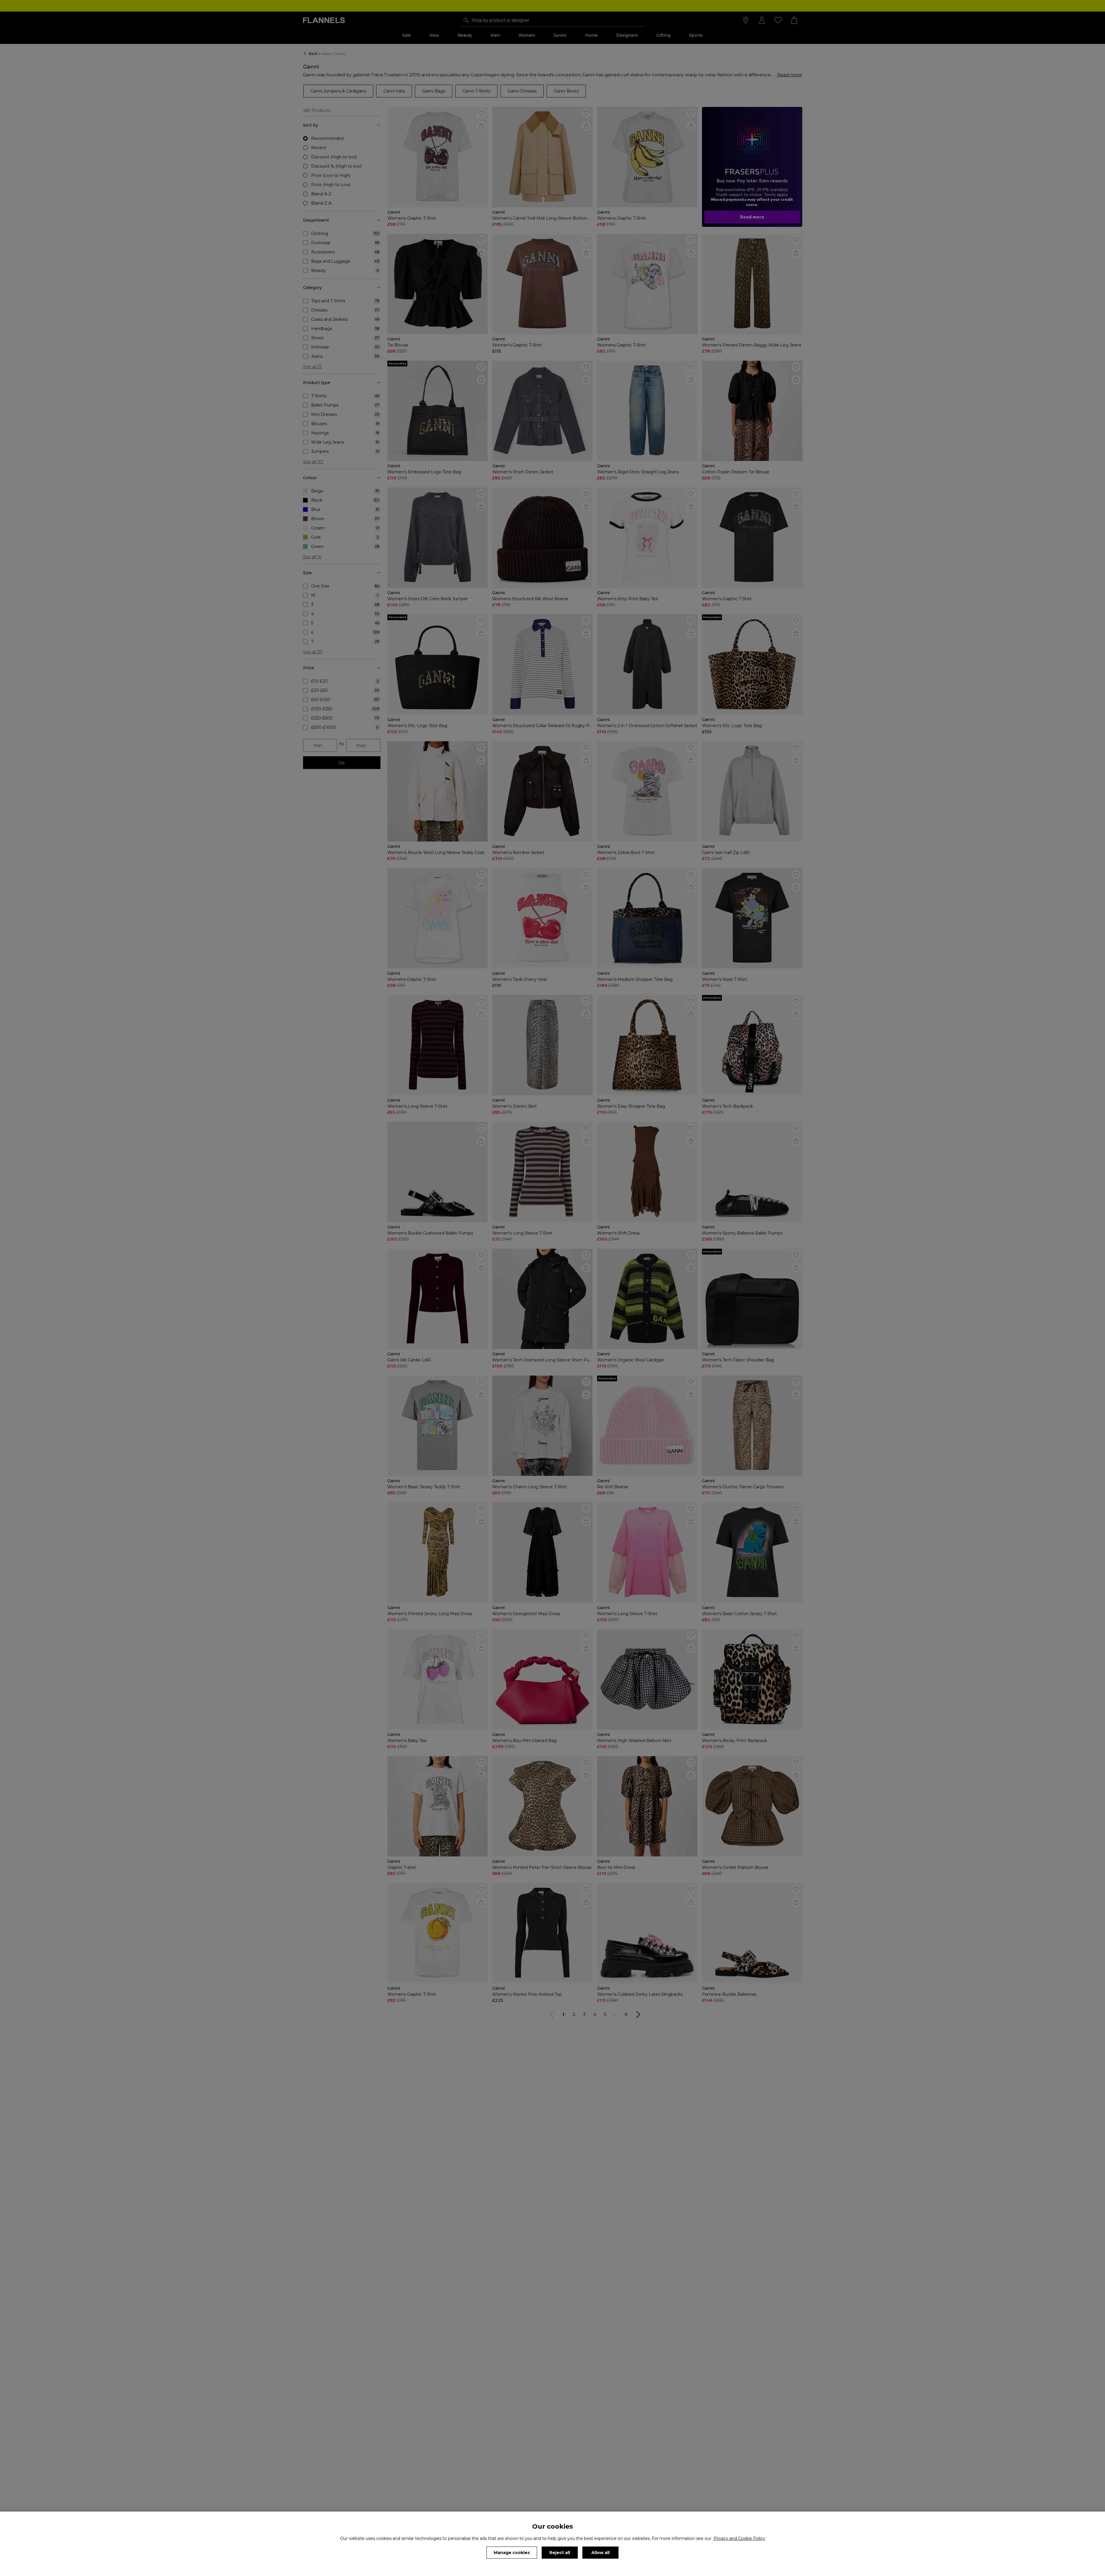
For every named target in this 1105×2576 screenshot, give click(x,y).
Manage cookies (512, 2553)
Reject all (560, 2553)
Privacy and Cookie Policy (739, 2538)
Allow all (600, 2553)
